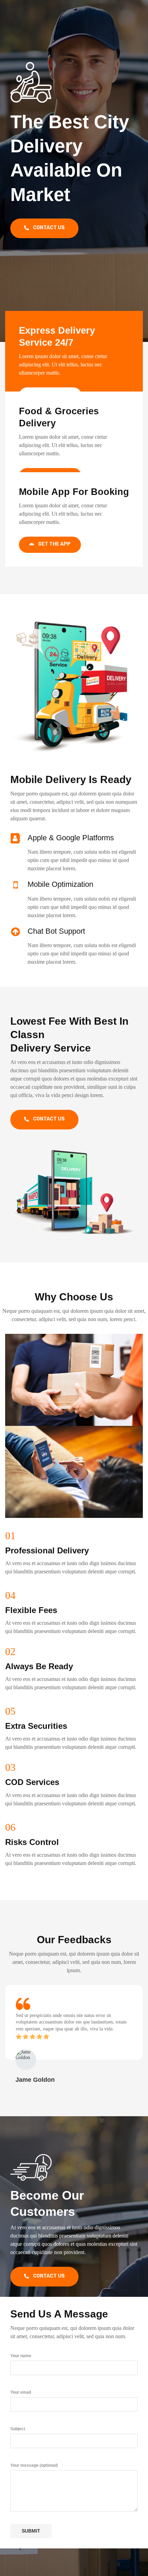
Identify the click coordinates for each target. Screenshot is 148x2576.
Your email (21, 2392)
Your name (21, 2356)
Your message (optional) (34, 2465)
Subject (18, 2429)
